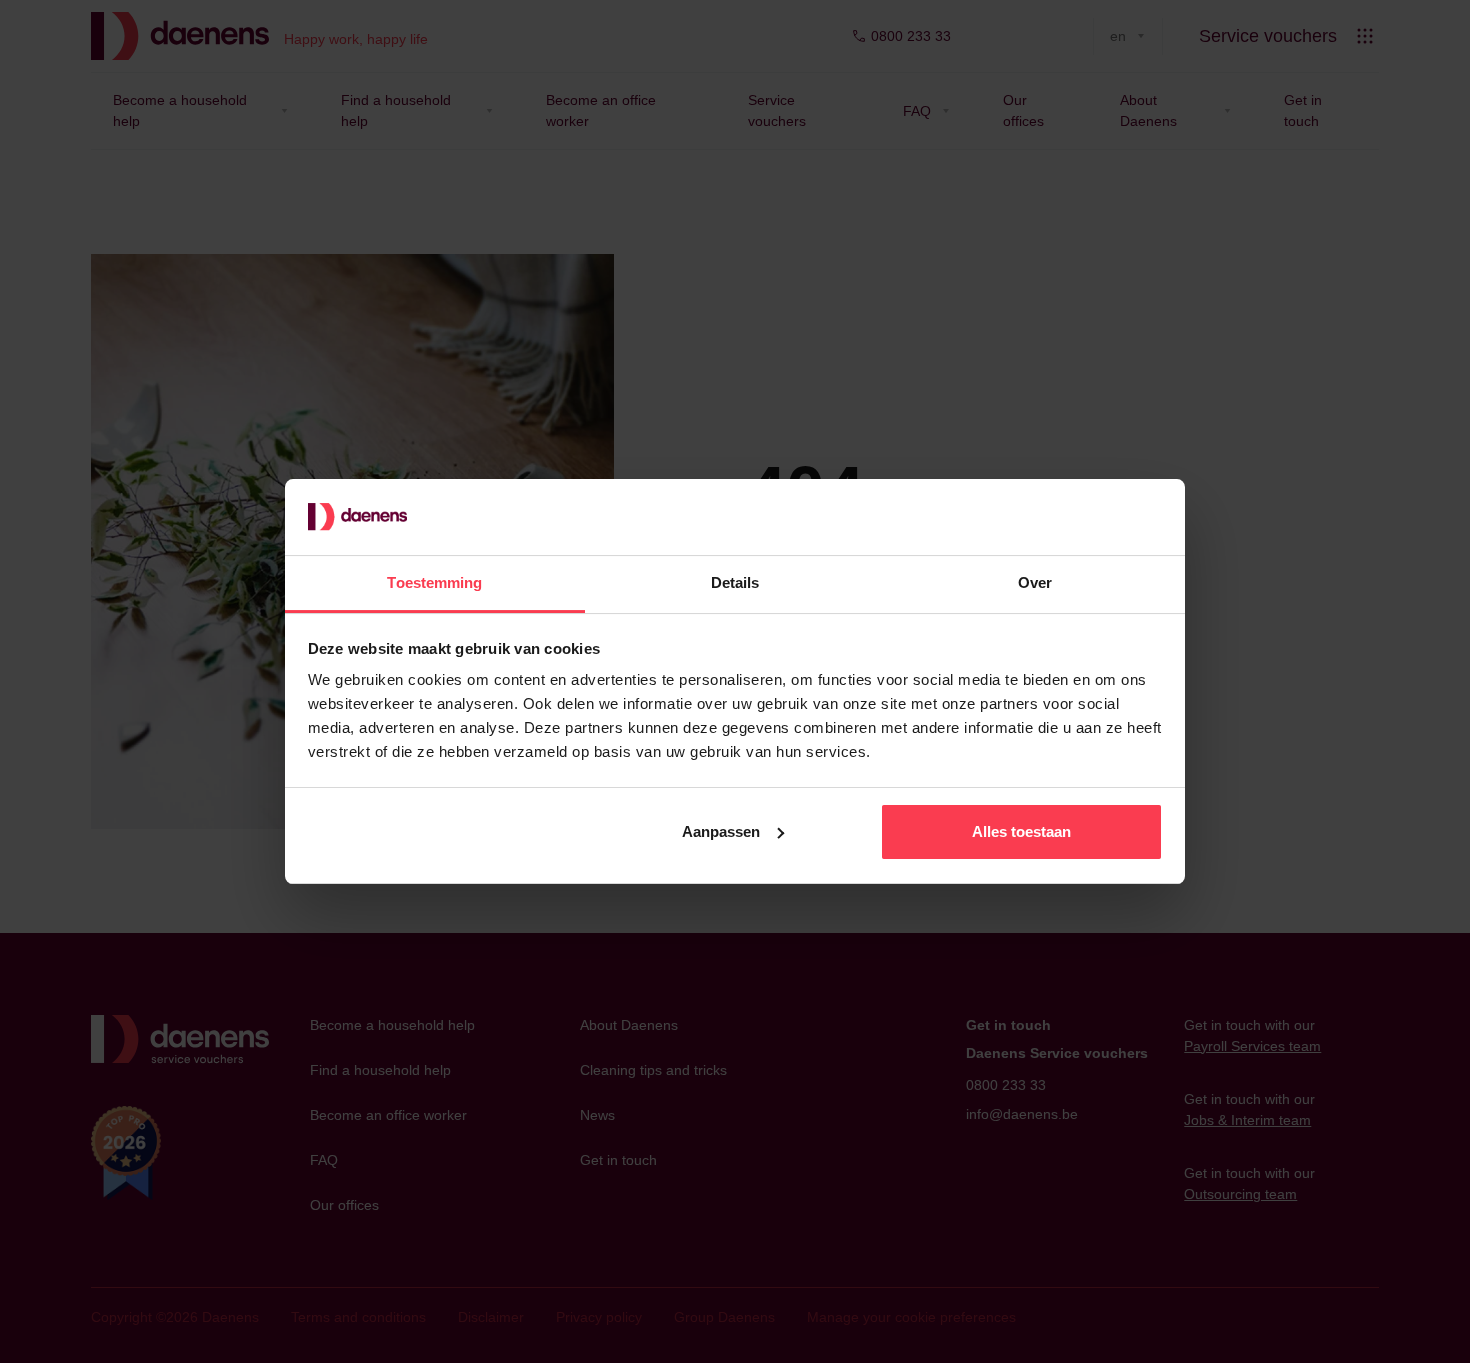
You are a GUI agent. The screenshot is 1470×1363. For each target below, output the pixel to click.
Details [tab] (735, 582)
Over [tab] (1035, 582)
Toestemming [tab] (434, 582)
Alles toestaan (1021, 831)
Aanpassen (721, 831)
